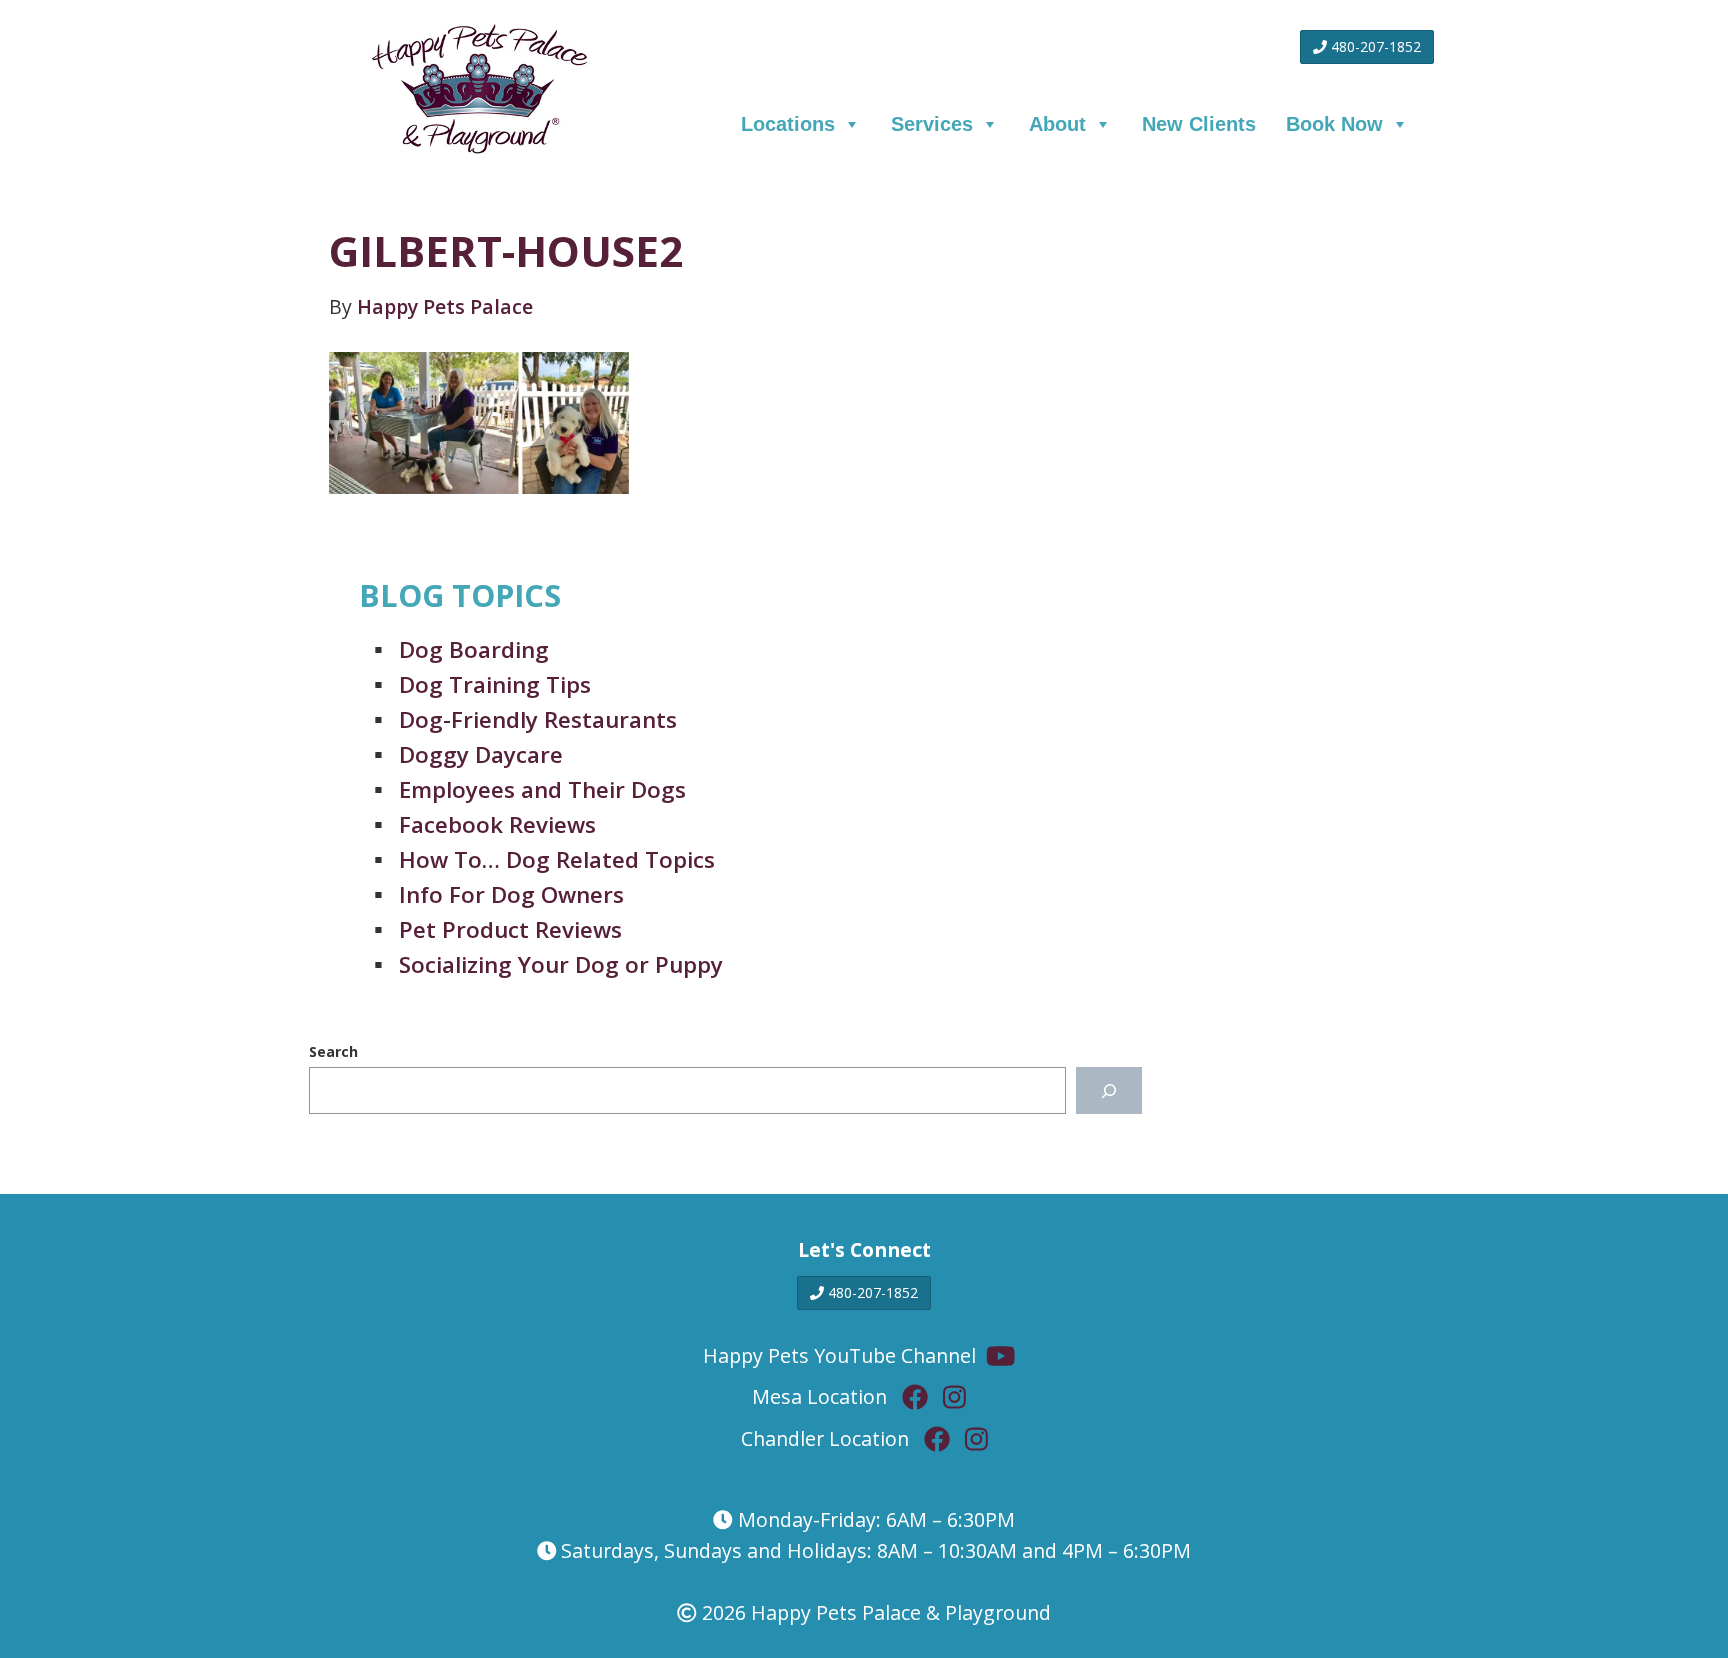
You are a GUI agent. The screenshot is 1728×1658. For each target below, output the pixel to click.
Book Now (1334, 124)
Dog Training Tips (495, 684)
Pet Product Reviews (510, 929)
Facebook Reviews (497, 824)
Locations (788, 124)
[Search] (1108, 1090)
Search (333, 1051)
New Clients (1199, 124)
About (1057, 124)
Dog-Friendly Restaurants (538, 719)
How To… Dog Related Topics (557, 859)
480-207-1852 (1374, 46)
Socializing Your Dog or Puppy (561, 964)
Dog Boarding (474, 649)
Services (932, 124)
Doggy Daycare (481, 754)
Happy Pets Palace (445, 306)
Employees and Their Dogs (542, 789)
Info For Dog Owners (511, 894)
